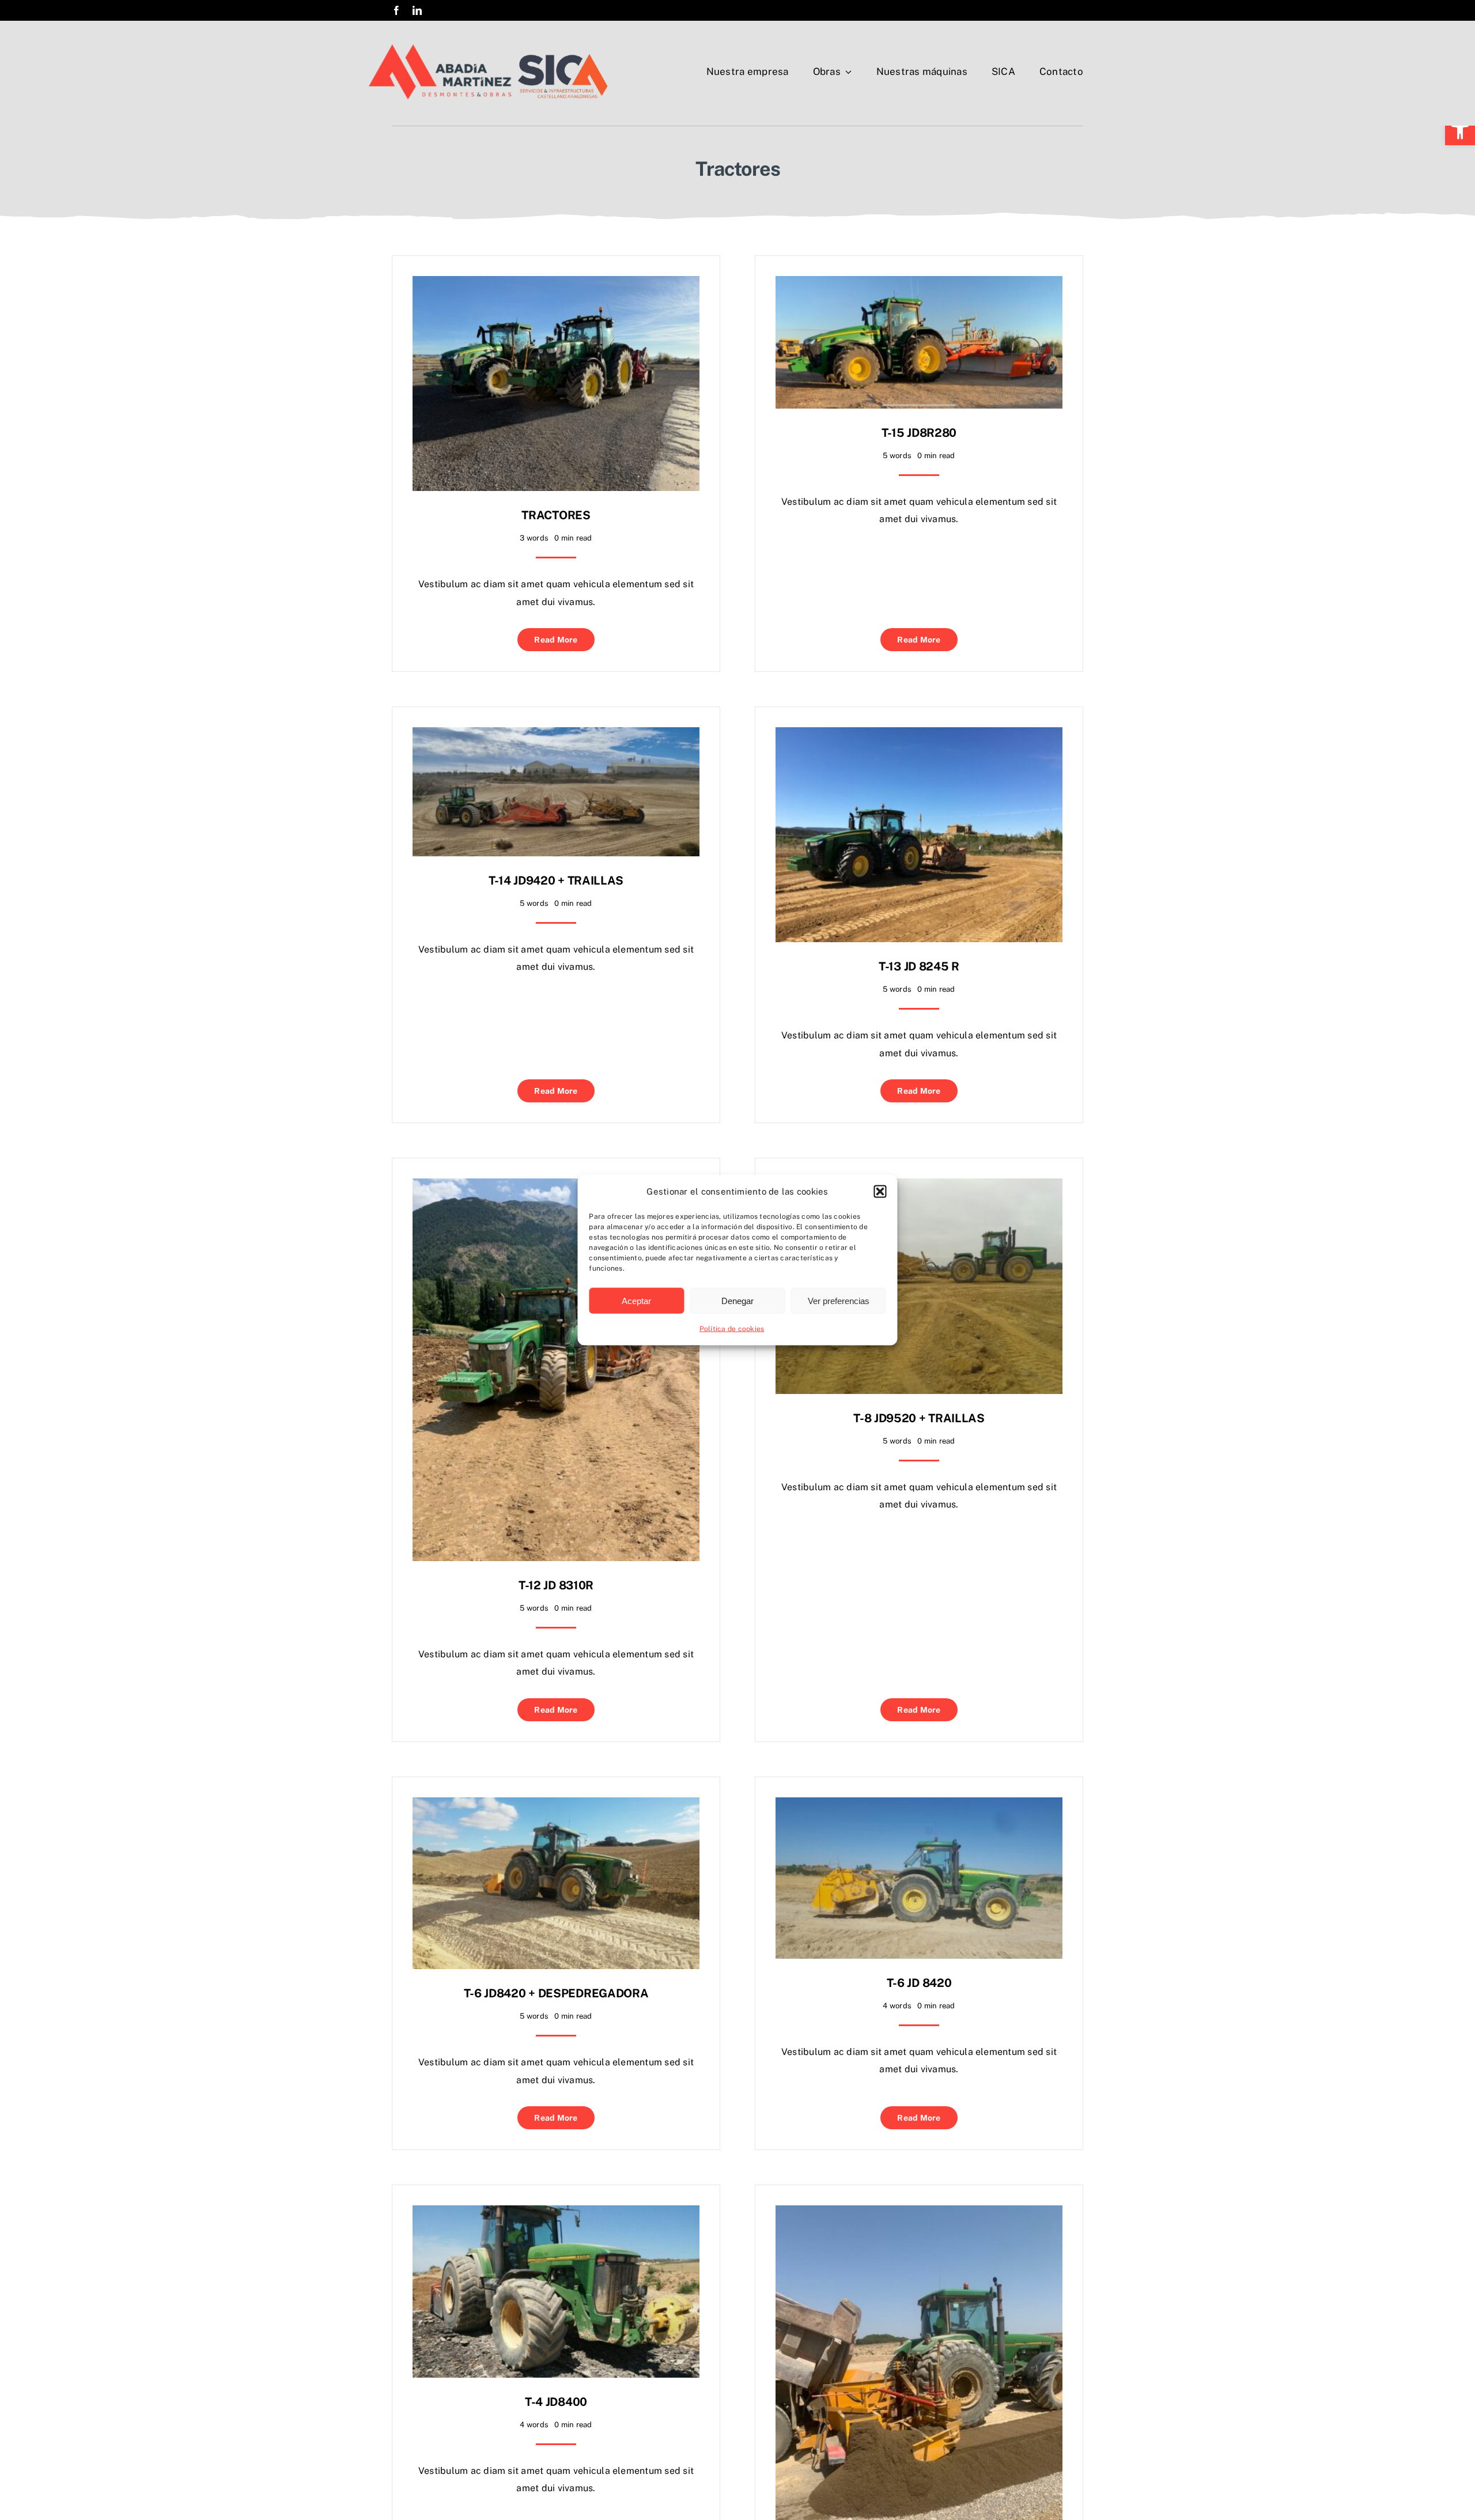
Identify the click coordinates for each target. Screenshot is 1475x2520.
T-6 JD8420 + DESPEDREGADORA (556, 1993)
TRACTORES (556, 515)
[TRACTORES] (556, 284)
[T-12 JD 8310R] (556, 1187)
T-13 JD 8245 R (919, 966)
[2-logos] (488, 48)
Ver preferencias (839, 1300)
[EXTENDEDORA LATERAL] (919, 2214)
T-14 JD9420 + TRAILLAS (556, 881)
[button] (1460, 130)
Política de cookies (732, 1329)
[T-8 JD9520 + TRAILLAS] (919, 1187)
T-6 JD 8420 (919, 1983)
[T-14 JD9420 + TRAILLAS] (556, 736)
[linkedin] (417, 10)
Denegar (737, 1300)
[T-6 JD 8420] (919, 1806)
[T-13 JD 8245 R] (919, 736)
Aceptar (636, 1300)
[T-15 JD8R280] (919, 284)
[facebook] (396, 10)
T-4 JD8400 (556, 2402)
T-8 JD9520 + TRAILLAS (919, 1418)
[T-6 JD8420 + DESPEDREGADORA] (556, 1806)
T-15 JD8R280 (919, 433)
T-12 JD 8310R (556, 1585)
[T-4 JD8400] (556, 2214)
